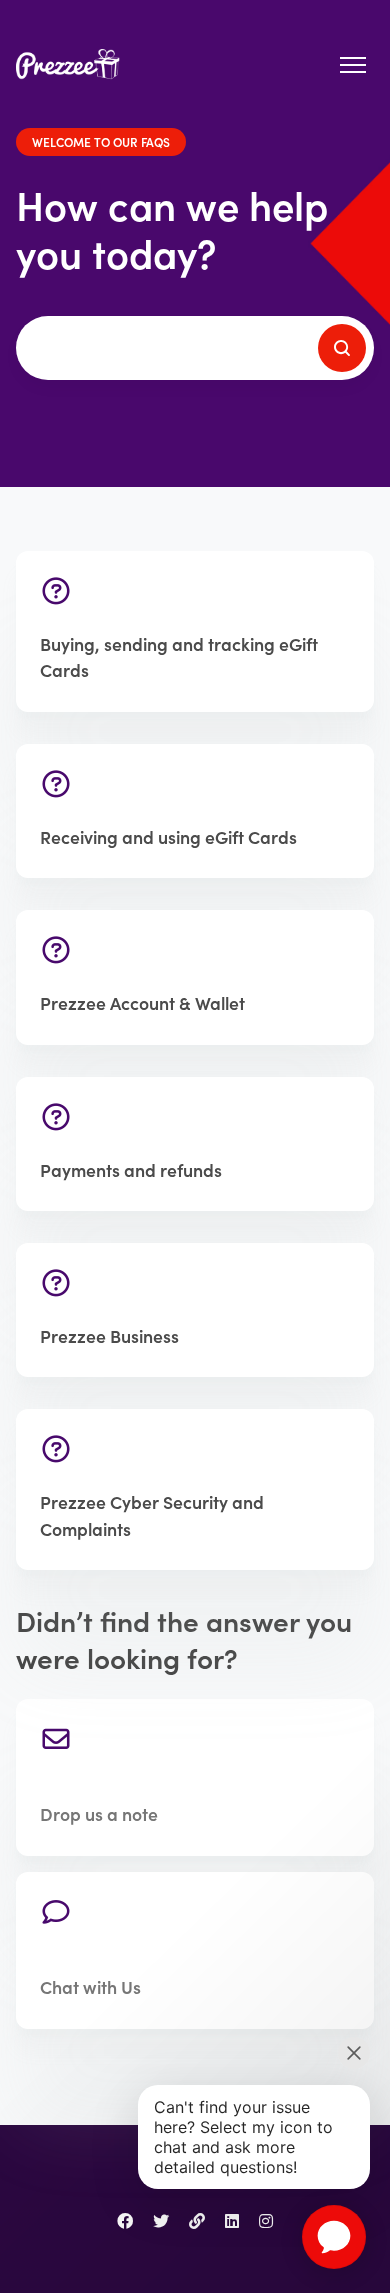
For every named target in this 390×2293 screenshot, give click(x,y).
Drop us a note (99, 1813)
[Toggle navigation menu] (353, 65)
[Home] (73, 65)
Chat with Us (90, 1986)
